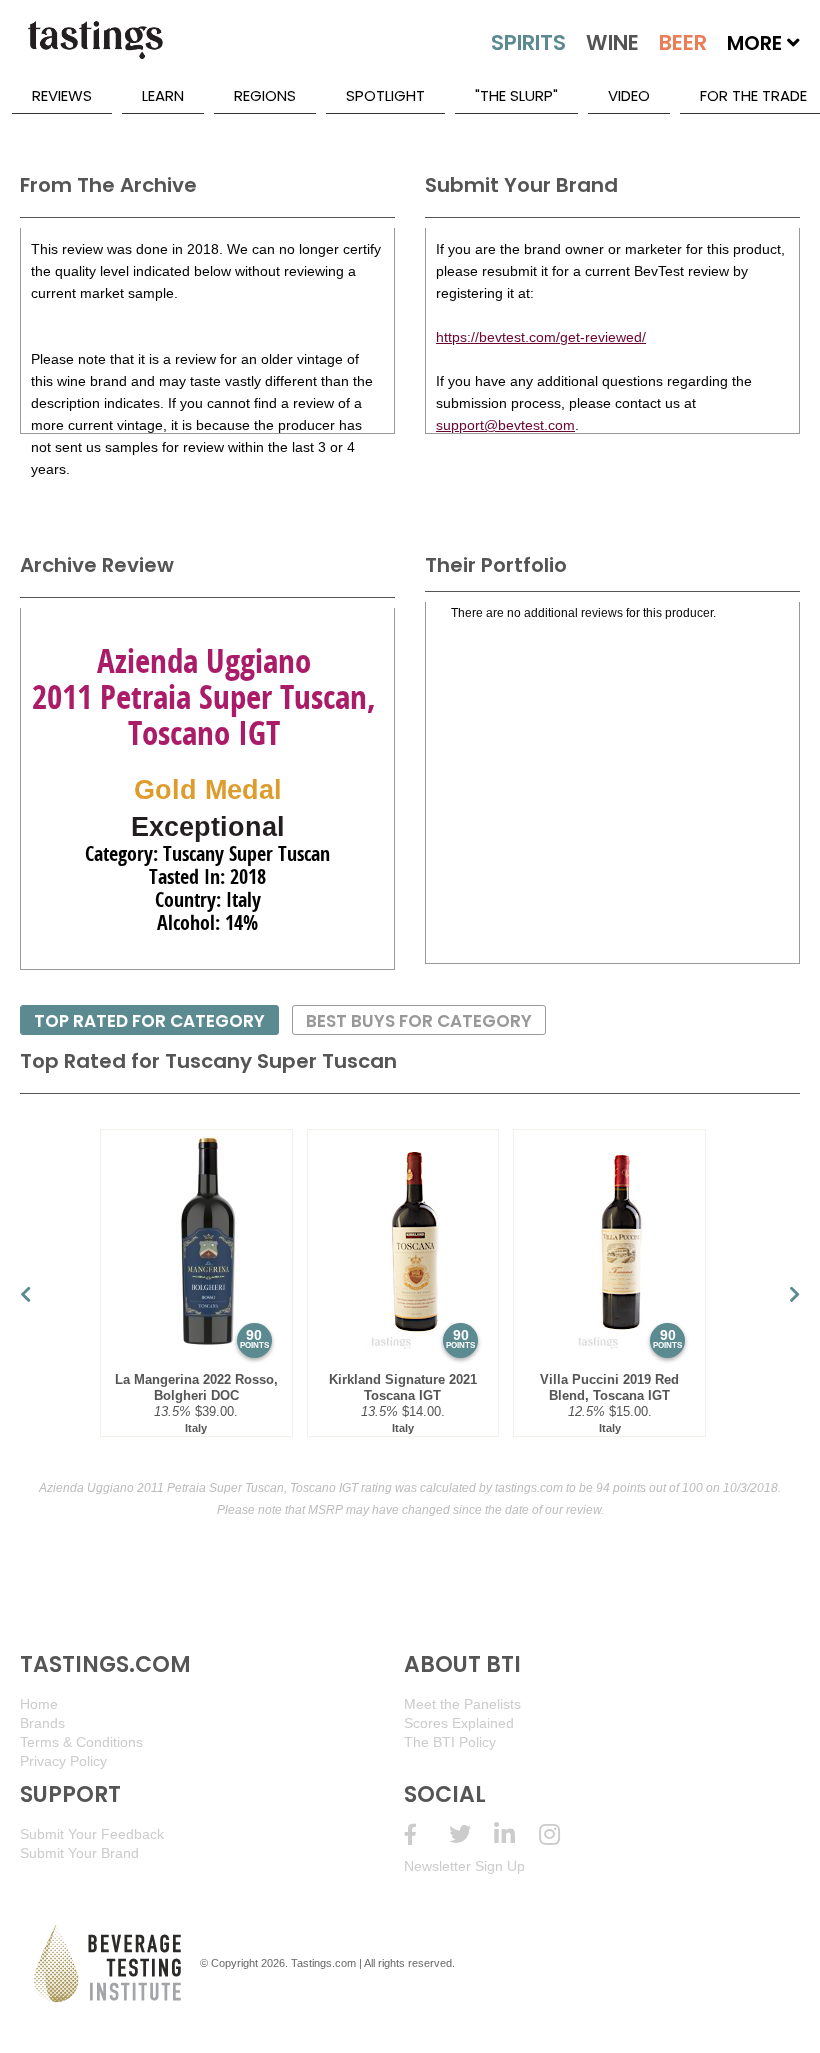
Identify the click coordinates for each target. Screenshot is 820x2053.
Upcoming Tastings (561, 1834)
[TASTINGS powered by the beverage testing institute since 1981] (95, 50)
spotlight (385, 95)
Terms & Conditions (81, 1742)
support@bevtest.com (505, 425)
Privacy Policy (63, 1761)
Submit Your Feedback (92, 1834)
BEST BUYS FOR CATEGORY (419, 1021)
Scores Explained (459, 1723)
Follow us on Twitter (471, 1834)
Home (39, 1704)
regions (265, 95)
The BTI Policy (450, 1742)
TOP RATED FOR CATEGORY (149, 1021)
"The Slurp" (516, 95)
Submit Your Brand (79, 1853)
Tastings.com (323, 1963)
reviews (62, 95)
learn (163, 95)
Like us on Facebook (426, 1834)
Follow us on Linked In (516, 1834)
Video (629, 95)
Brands (42, 1723)
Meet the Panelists (462, 1704)
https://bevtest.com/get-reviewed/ (541, 337)
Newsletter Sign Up (464, 1866)
